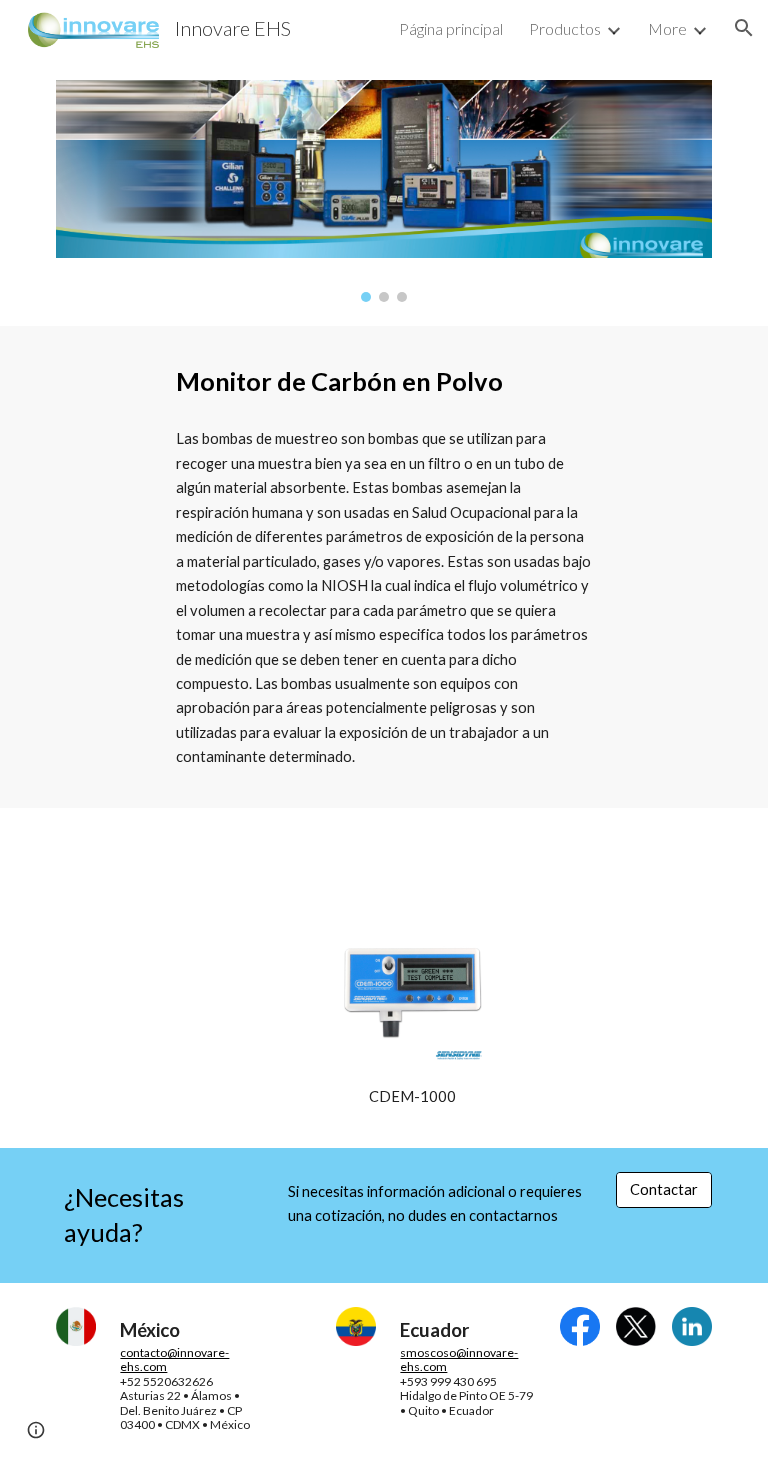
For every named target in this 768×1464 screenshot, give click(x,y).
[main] (383, 381)
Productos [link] (565, 28)
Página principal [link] (451, 28)
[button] (744, 28)
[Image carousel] (383, 191)
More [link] (667, 28)
